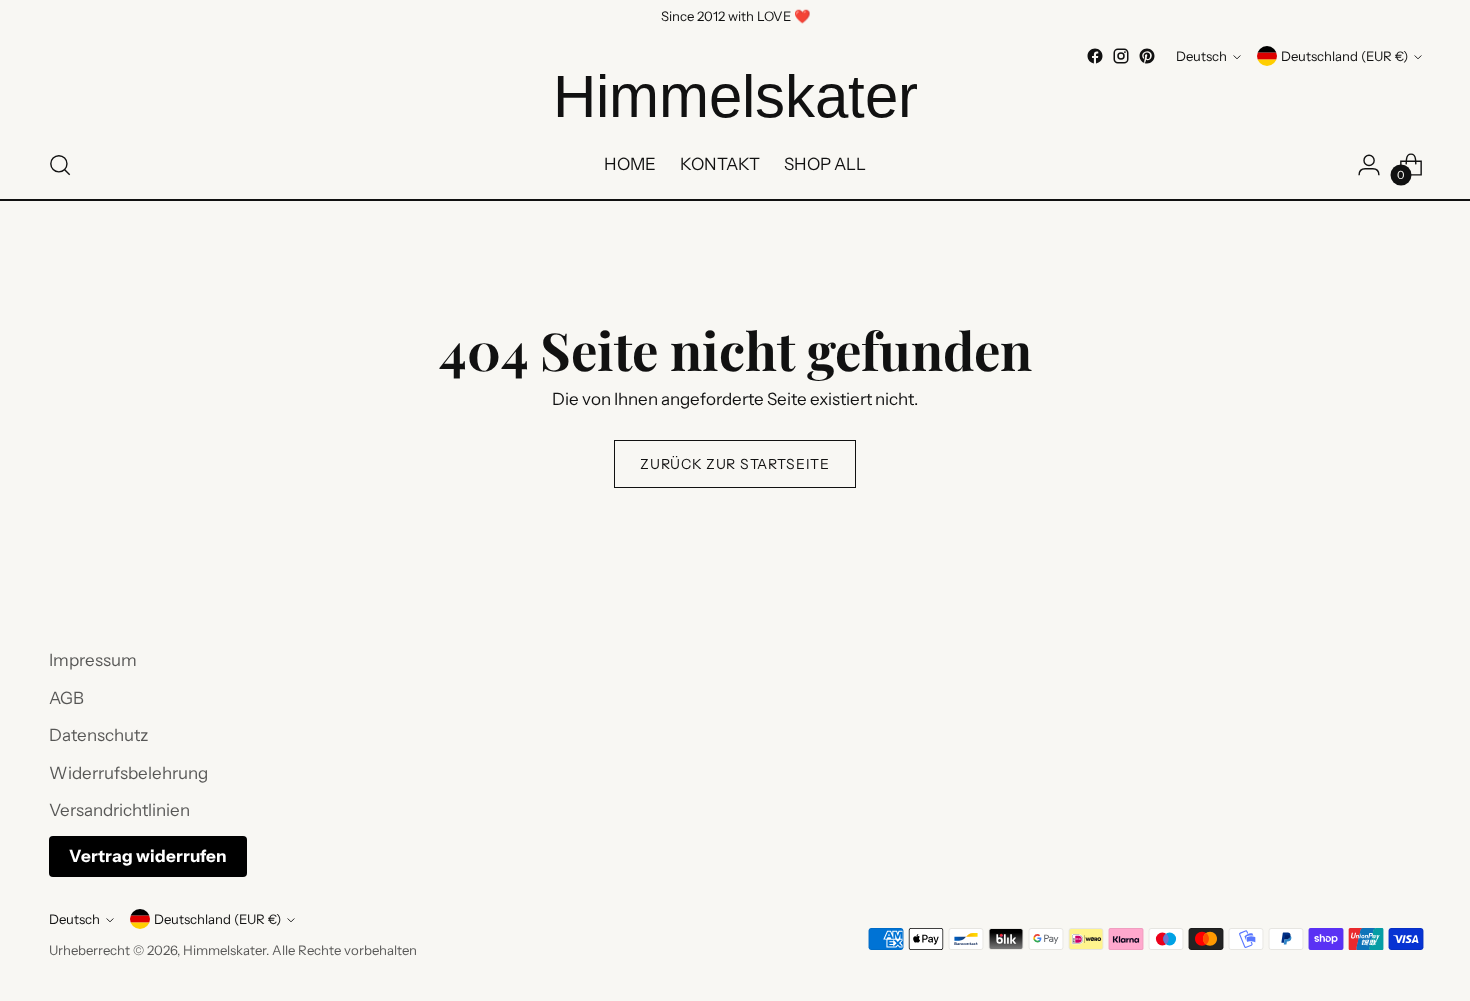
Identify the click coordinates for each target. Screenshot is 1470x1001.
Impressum (93, 660)
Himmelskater (224, 950)
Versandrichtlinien (119, 810)
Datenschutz (98, 735)
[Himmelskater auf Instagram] (1121, 56)
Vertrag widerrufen (148, 856)
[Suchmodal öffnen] (60, 165)
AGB (66, 698)
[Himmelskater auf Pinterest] (1147, 56)
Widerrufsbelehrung (128, 773)
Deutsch (1201, 56)
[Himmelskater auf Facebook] (1095, 56)
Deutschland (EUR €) (1344, 56)
